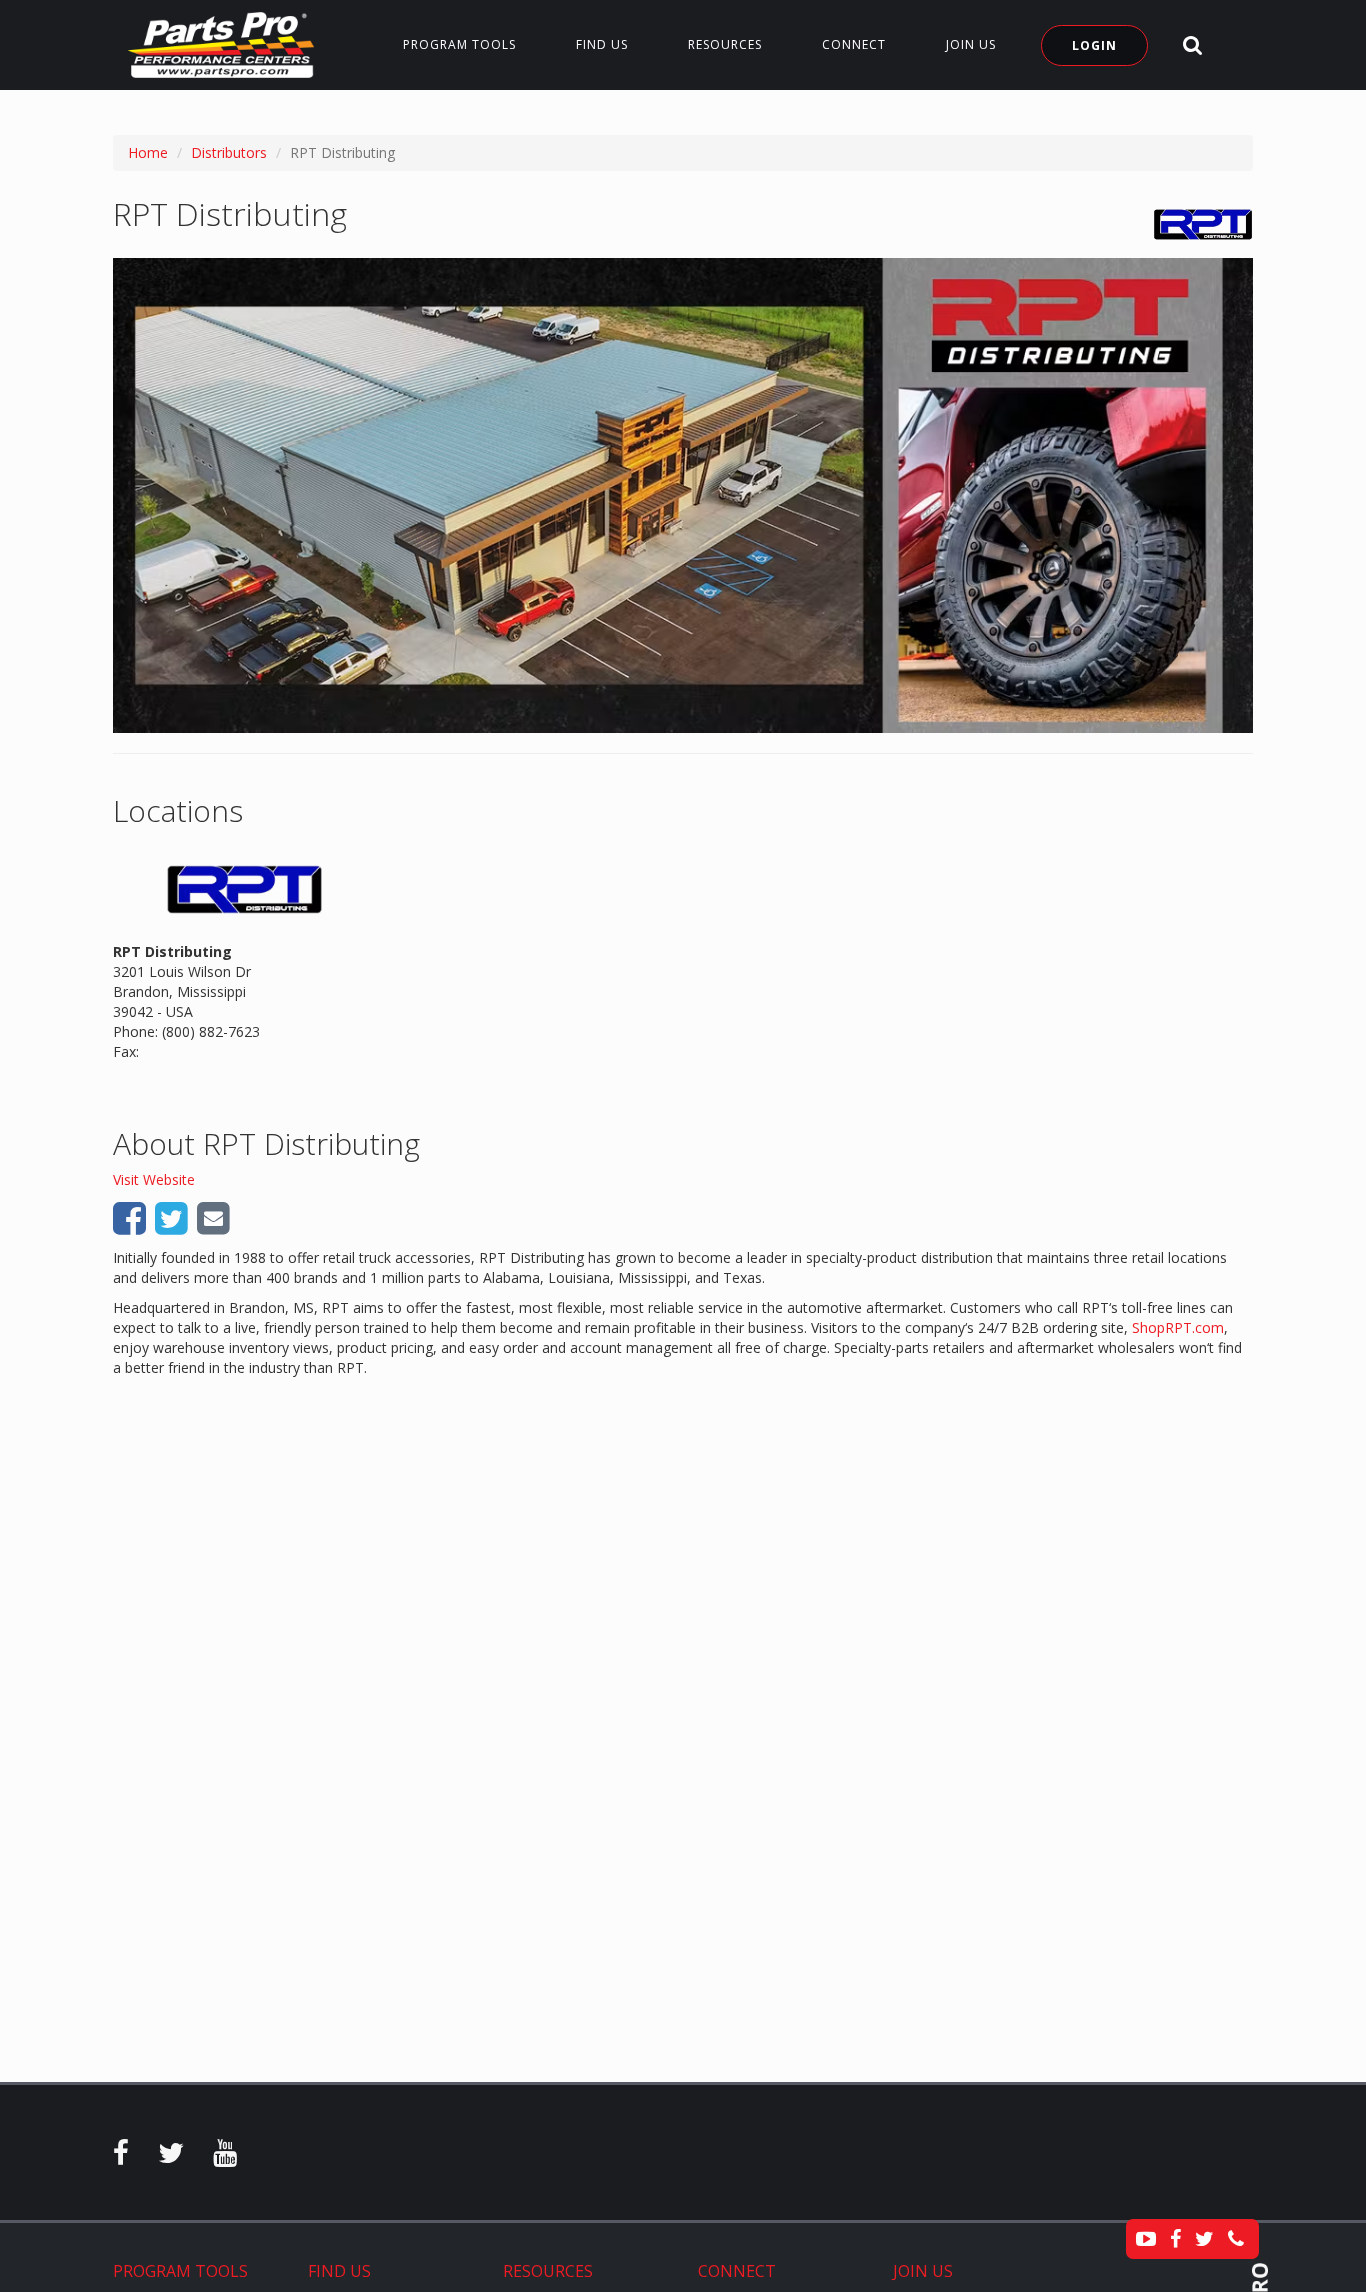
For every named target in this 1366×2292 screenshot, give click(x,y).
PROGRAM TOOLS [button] (459, 44)
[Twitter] (171, 2157)
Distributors (229, 152)
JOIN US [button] (971, 44)
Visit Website (154, 1179)
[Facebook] (121, 2157)
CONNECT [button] (854, 44)
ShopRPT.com (1178, 1327)
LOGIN (1094, 45)
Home (148, 152)
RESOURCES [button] (725, 44)
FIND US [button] (602, 44)
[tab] (195, 2272)
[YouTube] (225, 2157)
